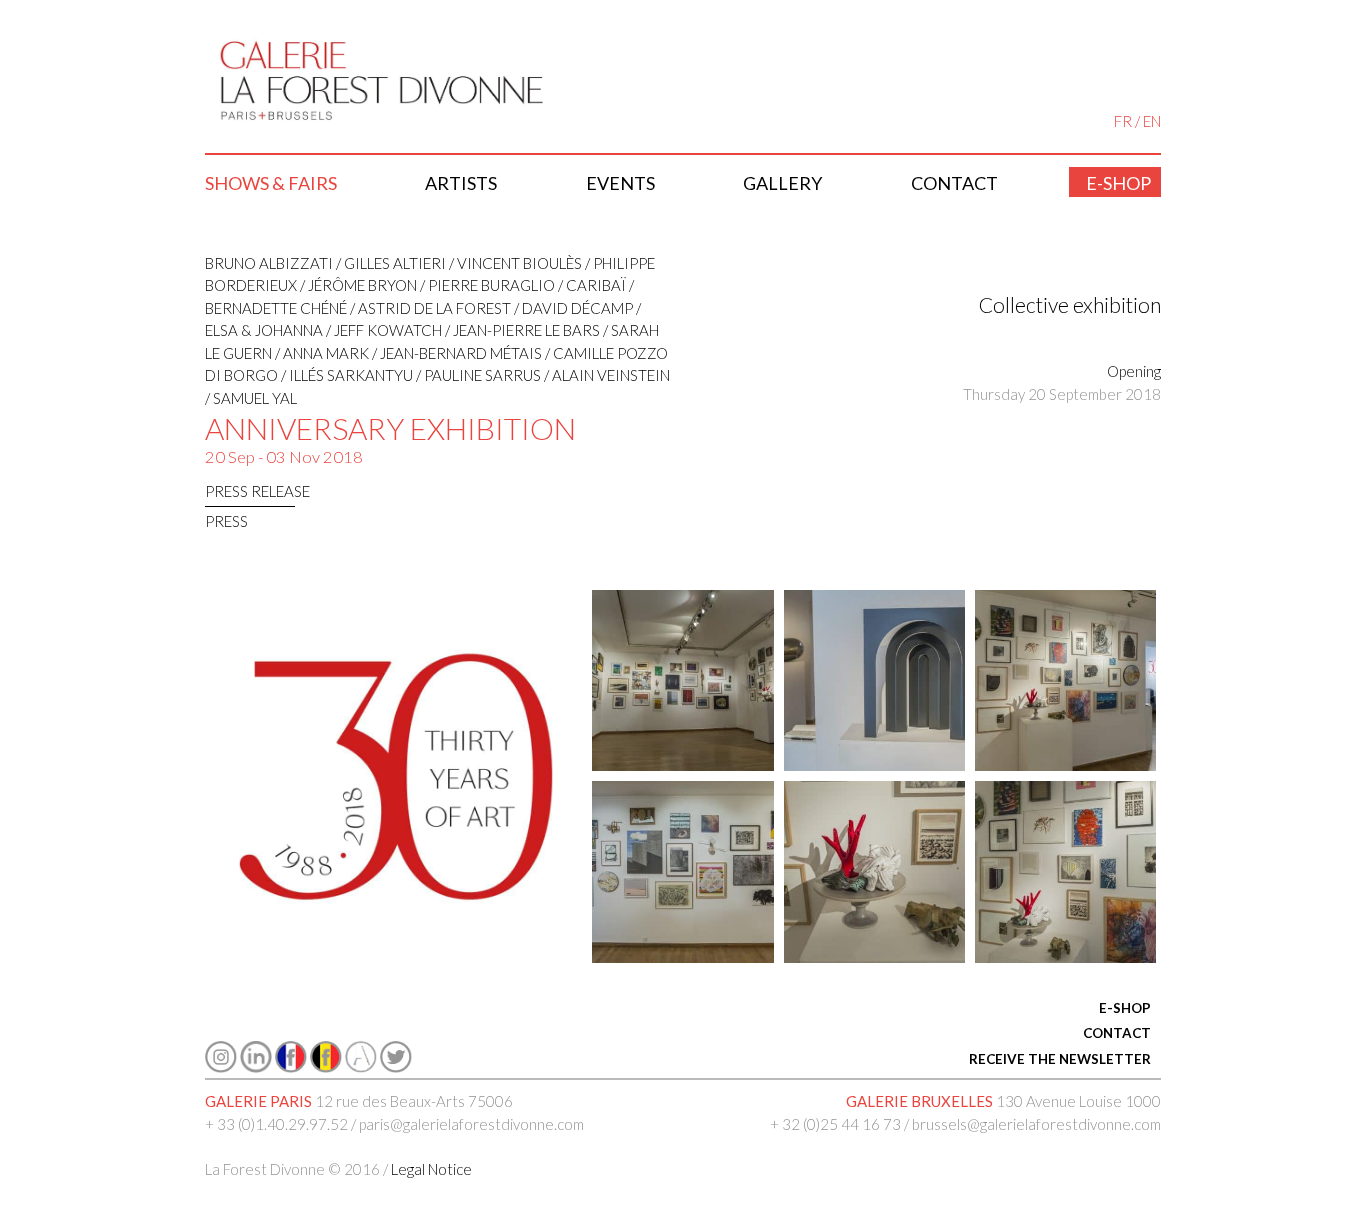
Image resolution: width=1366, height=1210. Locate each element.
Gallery (782, 183)
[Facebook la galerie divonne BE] (326, 1067)
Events (620, 183)
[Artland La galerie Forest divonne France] (361, 1067)
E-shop (1118, 183)
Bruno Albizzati (269, 263)
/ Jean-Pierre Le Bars (521, 330)
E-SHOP (1125, 1008)
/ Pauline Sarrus (477, 375)
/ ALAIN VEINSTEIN (605, 375)
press (226, 521)
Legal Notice (431, 1169)
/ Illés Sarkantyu (345, 375)
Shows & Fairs (271, 183)
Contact (954, 183)
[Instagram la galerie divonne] (221, 1067)
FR (1123, 121)
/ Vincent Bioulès (514, 263)
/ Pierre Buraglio (486, 285)
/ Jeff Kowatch (382, 330)
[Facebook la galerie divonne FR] (291, 1067)
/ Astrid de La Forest (429, 308)
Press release (257, 491)
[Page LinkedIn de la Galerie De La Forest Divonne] (256, 1067)
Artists (461, 183)
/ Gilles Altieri (389, 263)
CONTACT (1117, 1033)
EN (1152, 121)
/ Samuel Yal (251, 398)
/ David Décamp (572, 308)
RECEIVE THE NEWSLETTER (1060, 1059)
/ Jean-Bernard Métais (455, 353)
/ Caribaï (590, 285)
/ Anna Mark (320, 353)
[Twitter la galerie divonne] (396, 1067)
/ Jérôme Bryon (357, 285)
